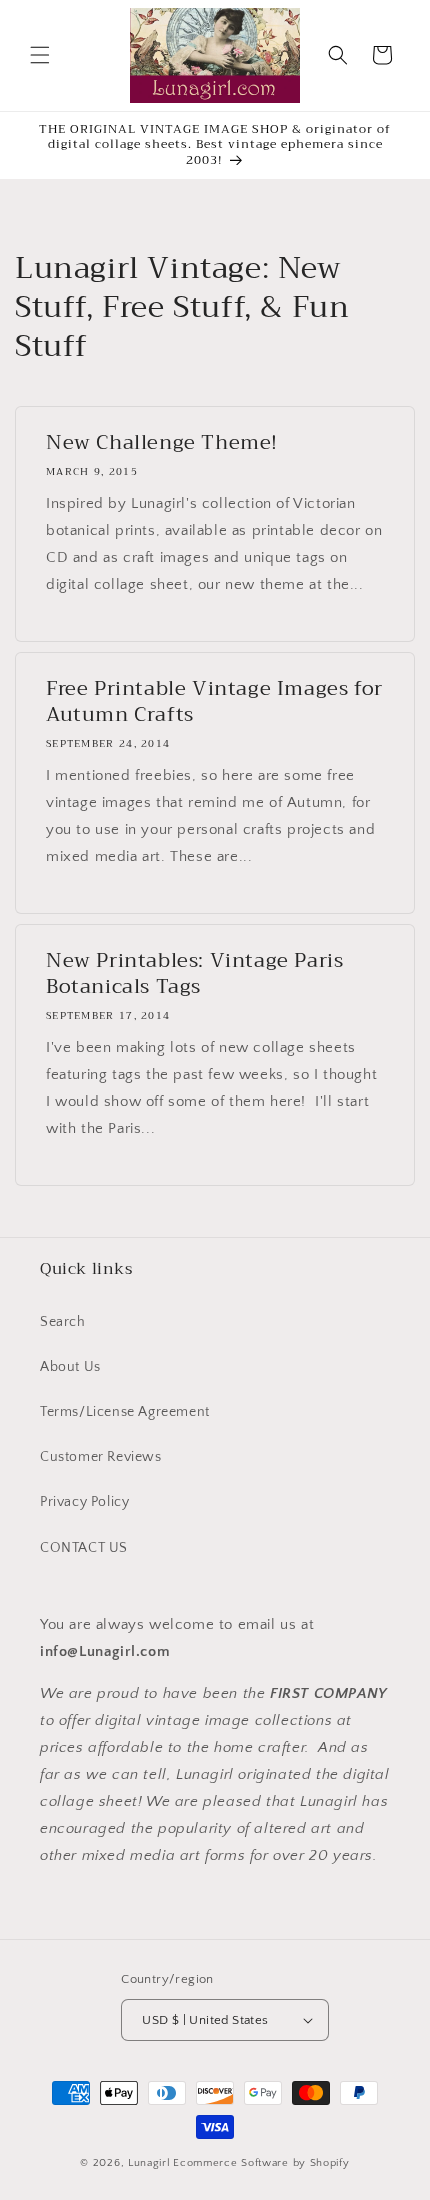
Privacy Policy (84, 1502)
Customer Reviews (101, 1457)
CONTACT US (84, 1548)
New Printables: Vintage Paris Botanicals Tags (194, 974)
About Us (70, 1367)
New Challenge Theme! (162, 443)
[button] (40, 55)
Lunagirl (149, 2163)
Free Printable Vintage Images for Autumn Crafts (214, 702)
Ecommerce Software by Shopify (261, 2163)
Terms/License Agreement (125, 1412)
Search (63, 1322)
